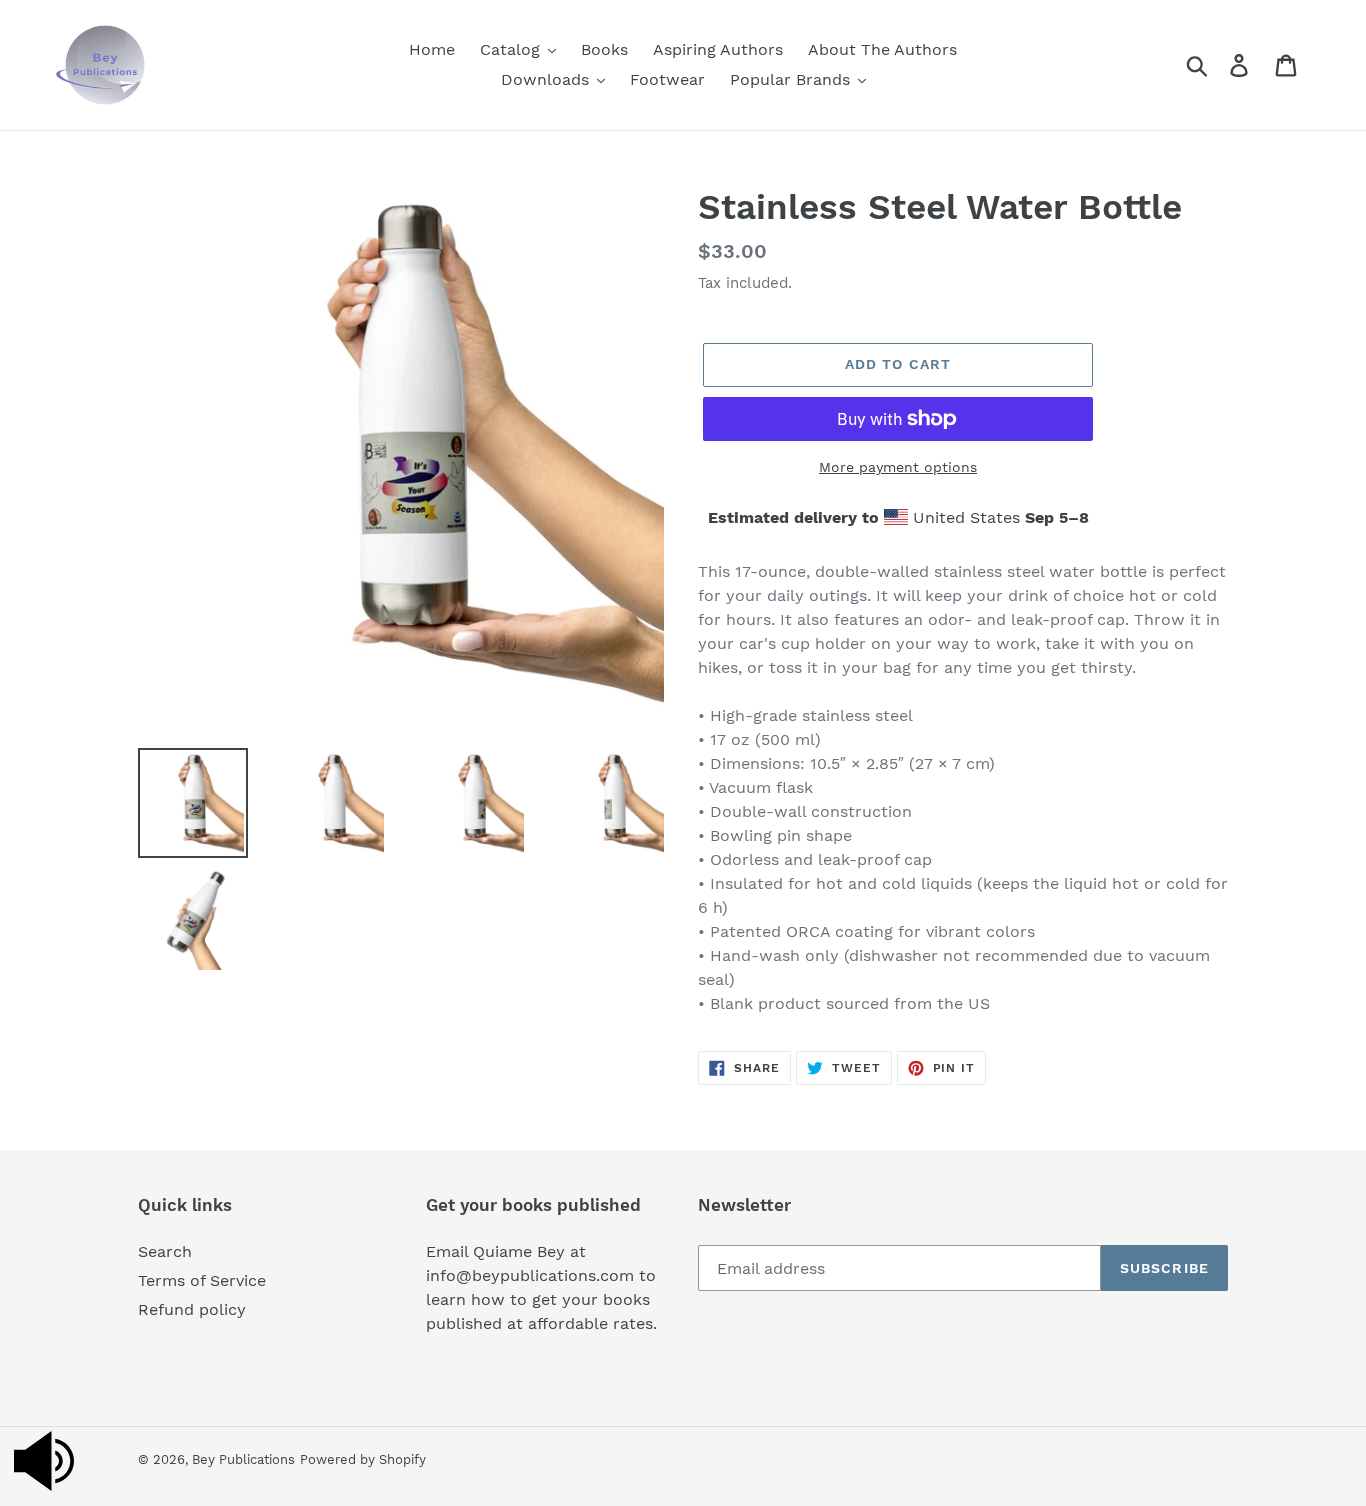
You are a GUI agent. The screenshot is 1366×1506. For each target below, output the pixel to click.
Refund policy (192, 1309)
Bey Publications (243, 1459)
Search (165, 1251)
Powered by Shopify (363, 1459)
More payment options (898, 467)
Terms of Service (202, 1280)
